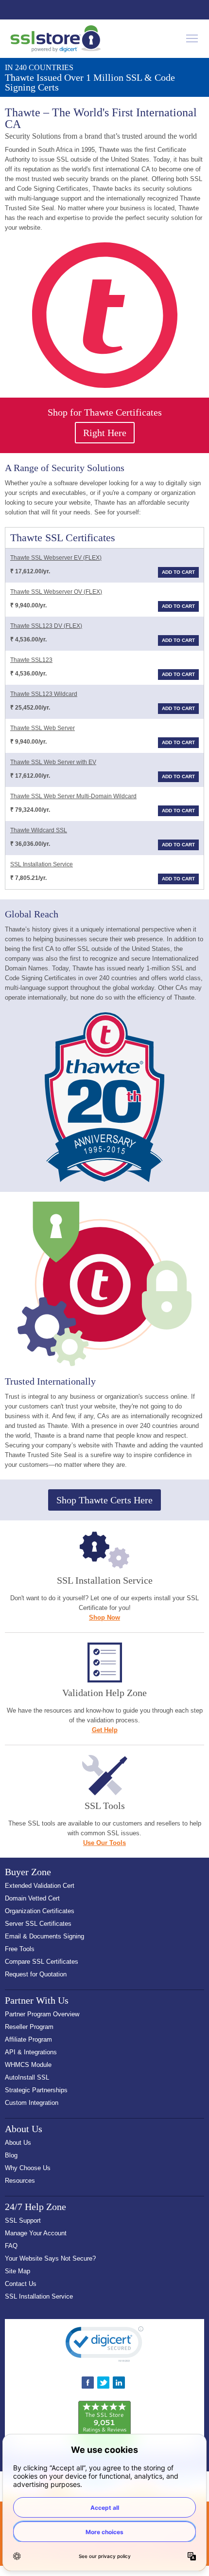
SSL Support (23, 2220)
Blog (11, 2155)
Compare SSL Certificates (42, 1962)
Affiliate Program (28, 2039)
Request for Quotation (36, 1974)
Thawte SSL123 (31, 660)
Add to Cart (178, 572)
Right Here (105, 433)
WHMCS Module (28, 2065)
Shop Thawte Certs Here (104, 1500)
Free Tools (20, 1949)
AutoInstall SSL (27, 2077)
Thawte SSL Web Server (43, 728)
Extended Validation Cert (40, 1886)
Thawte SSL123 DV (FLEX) (46, 626)
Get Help (105, 1730)
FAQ (11, 2246)
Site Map (17, 2271)
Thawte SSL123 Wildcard (44, 694)
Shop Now (104, 1617)
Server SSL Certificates (38, 1924)
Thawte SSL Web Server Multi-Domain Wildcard (73, 796)
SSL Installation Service (42, 864)
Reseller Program (29, 2027)
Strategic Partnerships (36, 2090)
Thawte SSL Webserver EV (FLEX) (56, 558)
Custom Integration (32, 2103)
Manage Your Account (36, 2233)
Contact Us (21, 2284)
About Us (18, 2143)
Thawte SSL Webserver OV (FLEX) (56, 592)
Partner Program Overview (42, 2014)
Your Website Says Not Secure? (50, 2258)
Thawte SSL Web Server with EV (53, 762)
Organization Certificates (40, 1911)
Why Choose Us (28, 2168)
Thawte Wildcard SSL (39, 830)
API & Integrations (31, 2052)
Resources (20, 2181)
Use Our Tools (104, 1843)
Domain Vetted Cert (32, 1898)
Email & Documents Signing (44, 1936)
